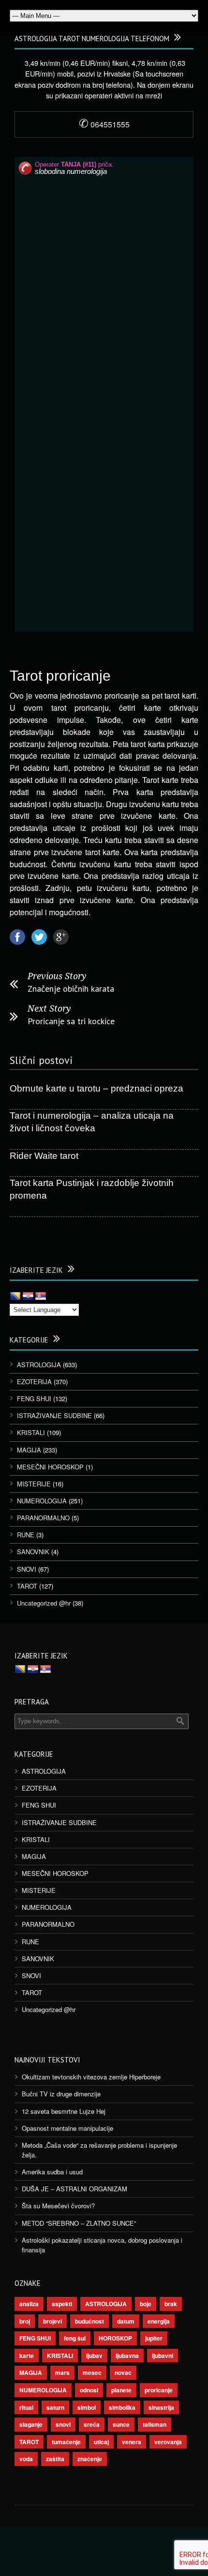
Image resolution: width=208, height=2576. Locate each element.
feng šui (75, 2338)
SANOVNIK (33, 1552)
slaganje (31, 2424)
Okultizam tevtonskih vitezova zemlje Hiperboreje (91, 2077)
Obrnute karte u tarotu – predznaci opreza (97, 1088)
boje (146, 2304)
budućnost (89, 2321)
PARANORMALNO (43, 1518)
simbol (87, 2407)
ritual (26, 2407)
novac (123, 2373)
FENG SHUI (34, 1398)
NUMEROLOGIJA (42, 1501)
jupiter (154, 2338)
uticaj (101, 2442)
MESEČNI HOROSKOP (50, 1467)
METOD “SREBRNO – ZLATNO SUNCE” (79, 2223)
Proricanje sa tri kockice (71, 1021)
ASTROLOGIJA (39, 1365)
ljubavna (127, 2356)
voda (26, 2459)
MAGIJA (29, 1450)
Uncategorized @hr (44, 1603)
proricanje (159, 2390)
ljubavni (163, 2356)
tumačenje (66, 2442)
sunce (121, 2424)
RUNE (26, 1535)
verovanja (168, 2442)
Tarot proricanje (60, 676)
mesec (92, 2373)
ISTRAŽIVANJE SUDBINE (54, 1415)
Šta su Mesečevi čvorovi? (58, 2206)
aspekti (62, 2304)
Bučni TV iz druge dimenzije (61, 2094)
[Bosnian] (15, 1296)
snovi (63, 2424)
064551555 (104, 124)
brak (171, 2304)
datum (126, 2321)
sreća (92, 2424)
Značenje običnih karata (71, 989)
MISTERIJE (34, 1484)
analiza (29, 2304)
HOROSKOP (115, 2338)
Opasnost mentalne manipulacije (67, 2128)
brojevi (52, 2321)
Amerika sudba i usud (52, 2172)
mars (62, 2373)
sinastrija (161, 2407)
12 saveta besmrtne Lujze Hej (64, 2111)
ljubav (94, 2356)
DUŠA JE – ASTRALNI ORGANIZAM (74, 2189)
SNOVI (27, 1569)
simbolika (122, 2407)
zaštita (55, 2459)
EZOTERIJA (34, 1382)
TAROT (27, 1586)
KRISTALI (31, 1432)
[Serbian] (41, 1296)
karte (27, 2356)
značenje (90, 2459)
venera (132, 2442)
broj (25, 2321)
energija (159, 2321)
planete (121, 2390)
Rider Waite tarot (44, 1156)
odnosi (89, 2390)
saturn (55, 2407)
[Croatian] (28, 1296)
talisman (155, 2424)
